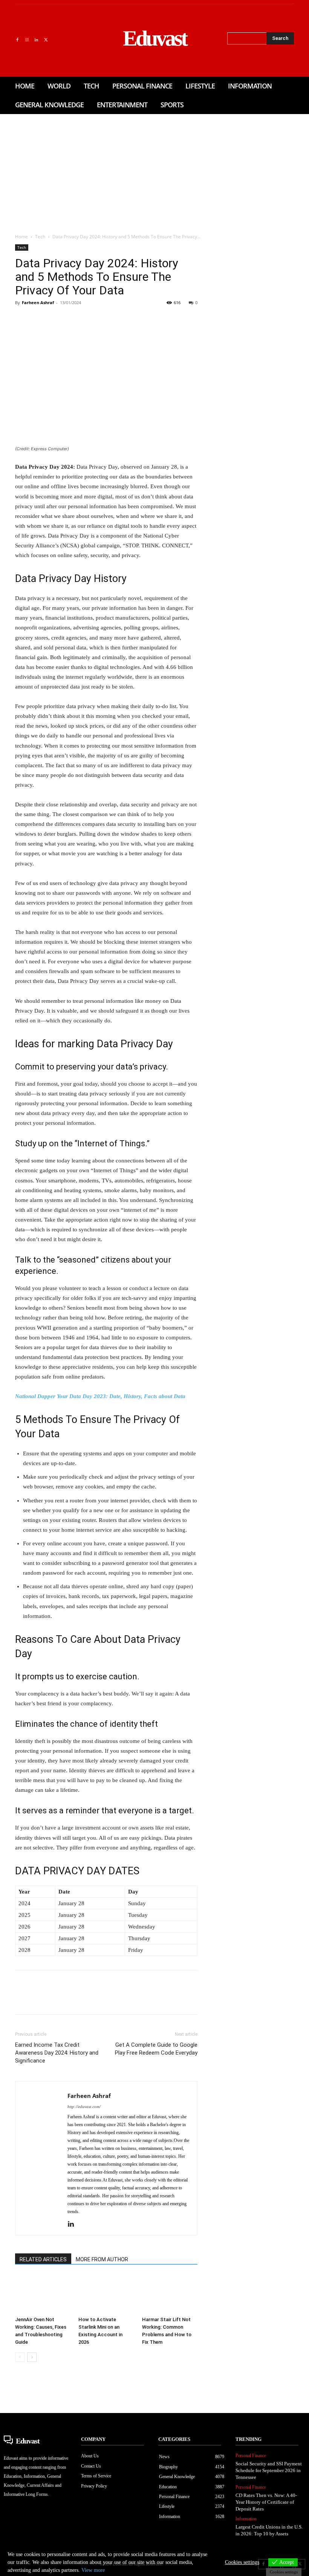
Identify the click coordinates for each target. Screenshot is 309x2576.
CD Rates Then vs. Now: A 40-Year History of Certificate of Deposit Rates (266, 2502)
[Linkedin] (36, 40)
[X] (46, 40)
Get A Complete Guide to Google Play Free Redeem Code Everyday (156, 2049)
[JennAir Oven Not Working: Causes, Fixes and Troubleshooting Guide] (43, 2294)
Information (246, 2519)
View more (93, 2570)
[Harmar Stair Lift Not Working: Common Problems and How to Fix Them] (170, 2294)
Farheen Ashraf (38, 302)
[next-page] (32, 2357)
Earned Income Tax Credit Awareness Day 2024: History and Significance (57, 2053)
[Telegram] (144, 320)
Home (21, 237)
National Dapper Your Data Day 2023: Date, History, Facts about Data (100, 1396)
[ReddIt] (109, 320)
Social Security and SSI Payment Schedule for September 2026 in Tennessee (269, 2470)
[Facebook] (17, 40)
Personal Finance (251, 2456)
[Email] (127, 320)
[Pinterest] (57, 320)
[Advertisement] (154, 171)
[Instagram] (27, 40)
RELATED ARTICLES (43, 2259)
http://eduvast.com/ (84, 2107)
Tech (40, 237)
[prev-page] (20, 2357)
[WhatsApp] (75, 320)
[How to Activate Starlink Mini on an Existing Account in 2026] (106, 2294)
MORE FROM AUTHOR (102, 2259)
